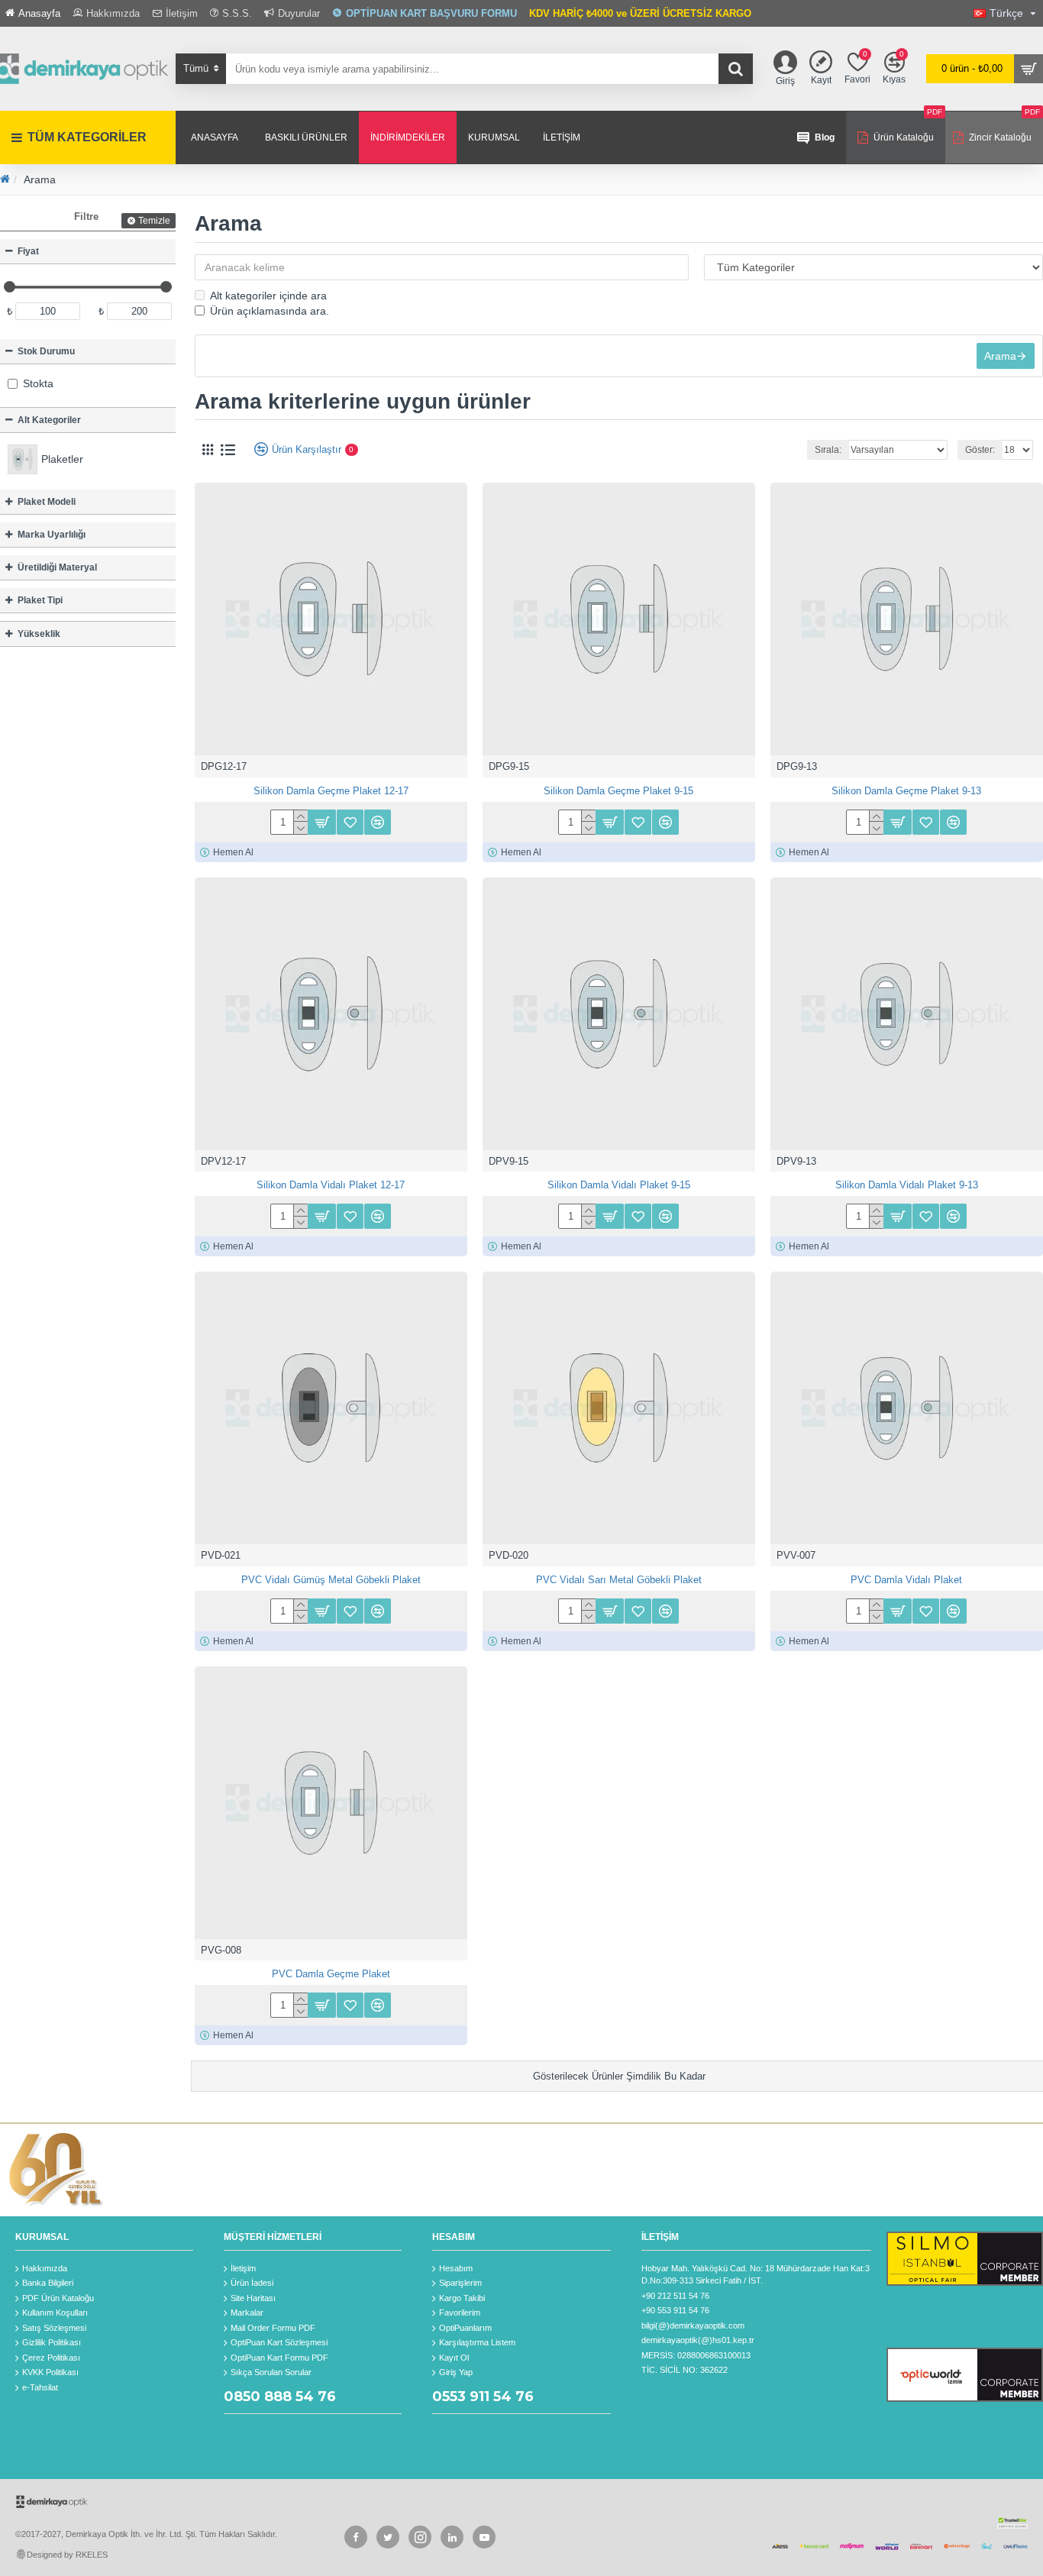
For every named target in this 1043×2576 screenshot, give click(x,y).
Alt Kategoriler (49, 420)
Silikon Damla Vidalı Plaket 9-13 (907, 1185)
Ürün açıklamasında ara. (270, 311)
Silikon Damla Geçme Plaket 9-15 (618, 791)
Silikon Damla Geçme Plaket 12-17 (331, 791)
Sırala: (828, 450)
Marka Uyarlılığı (52, 535)
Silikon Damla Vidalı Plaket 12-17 (331, 1185)
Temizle (154, 221)
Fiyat (28, 251)
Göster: (980, 450)
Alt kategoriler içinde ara (268, 296)
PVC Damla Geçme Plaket (331, 1974)
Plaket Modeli (47, 502)
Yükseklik (39, 634)
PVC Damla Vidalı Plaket (906, 1580)
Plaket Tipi (40, 600)
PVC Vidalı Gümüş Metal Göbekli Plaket (331, 1580)
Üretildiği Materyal (57, 567)
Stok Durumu (46, 351)
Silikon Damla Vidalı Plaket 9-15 (619, 1185)
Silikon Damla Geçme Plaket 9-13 (906, 791)
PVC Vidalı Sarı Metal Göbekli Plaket (619, 1580)
